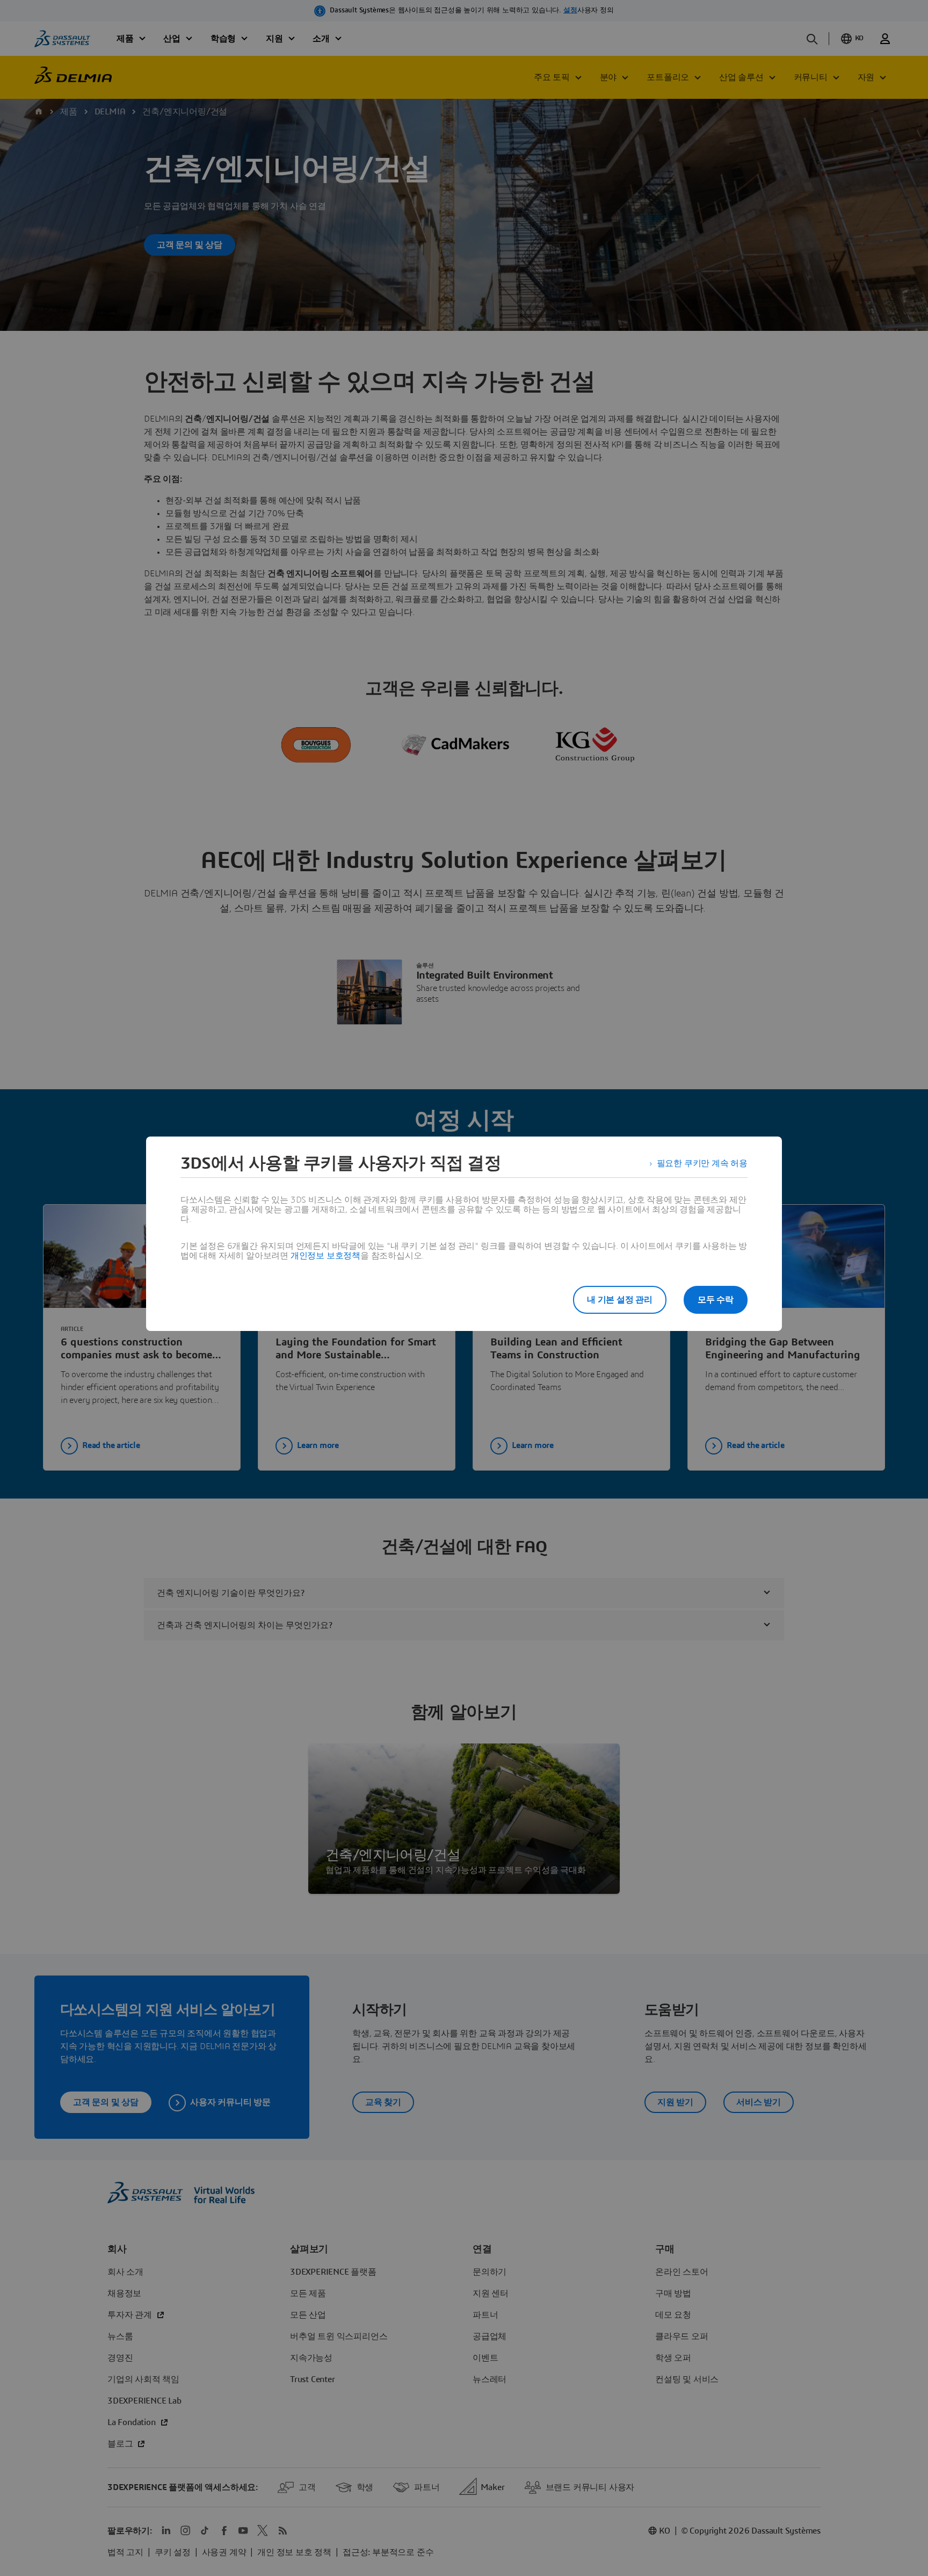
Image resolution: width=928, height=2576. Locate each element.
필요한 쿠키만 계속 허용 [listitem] (702, 1163)
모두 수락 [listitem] (716, 1300)
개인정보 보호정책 (325, 1256)
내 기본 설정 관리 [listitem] (620, 1300)
